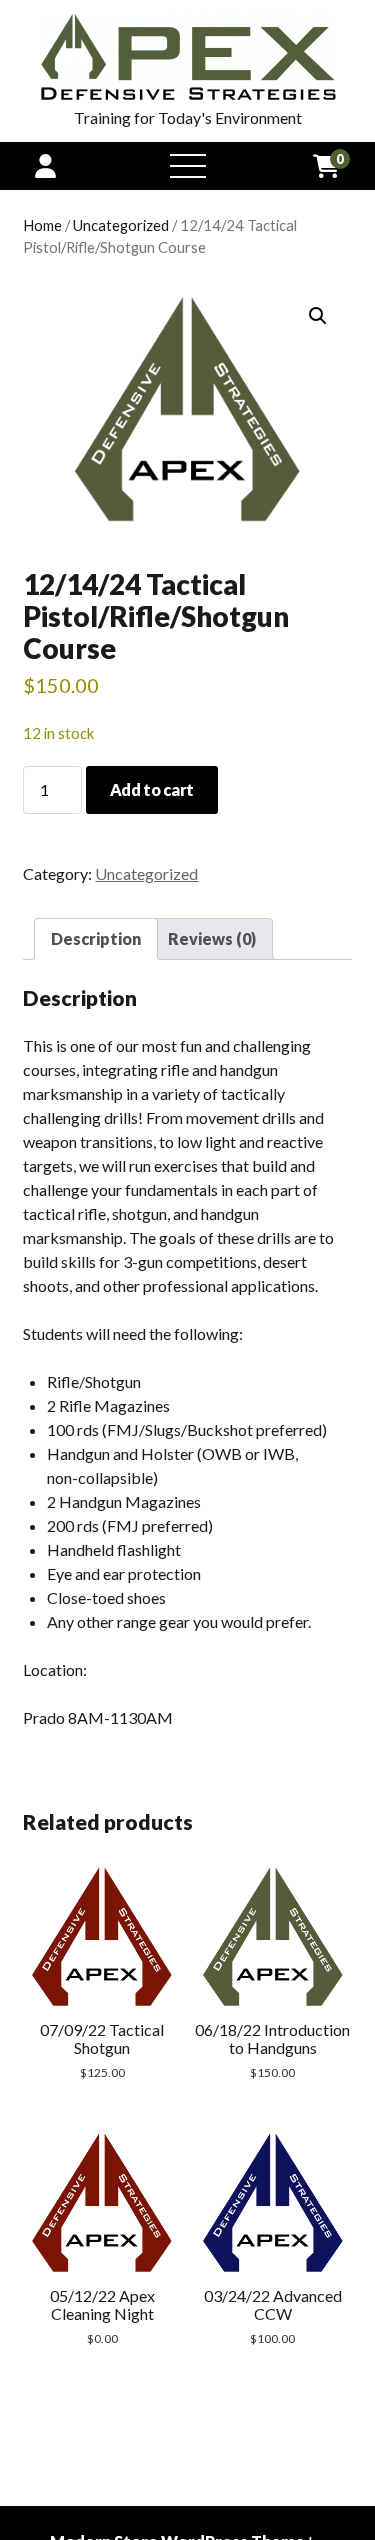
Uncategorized (121, 225)
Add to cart (152, 789)
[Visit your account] (45, 165)
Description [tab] (96, 938)
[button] (318, 316)
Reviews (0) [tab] (212, 938)
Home (42, 225)
